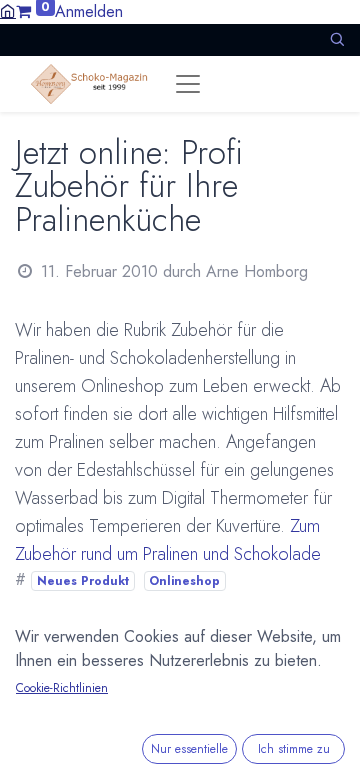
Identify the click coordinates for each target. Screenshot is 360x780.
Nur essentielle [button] (189, 749)
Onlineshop (184, 581)
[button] (337, 39)
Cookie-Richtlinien (62, 688)
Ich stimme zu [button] (294, 749)
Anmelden (89, 11)
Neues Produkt (83, 581)
